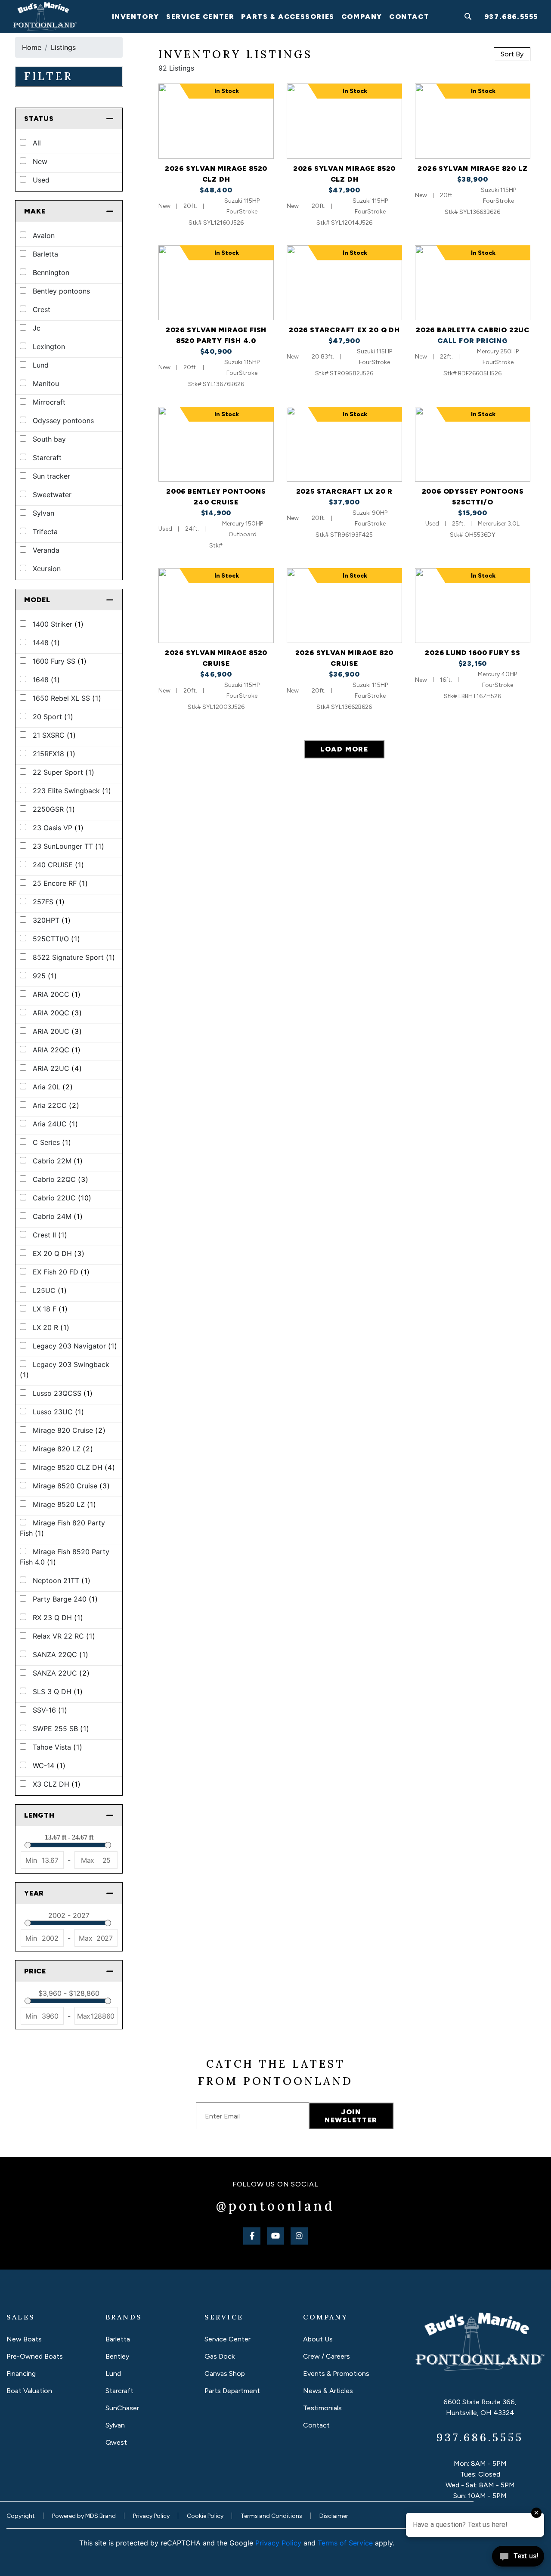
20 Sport (52, 717)
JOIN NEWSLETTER (351, 2116)
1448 (45, 643)
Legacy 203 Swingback (65, 1370)
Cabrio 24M (57, 1216)
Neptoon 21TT (60, 1580)
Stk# (216, 546)
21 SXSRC (53, 735)
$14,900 (216, 513)
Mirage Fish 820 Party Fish (62, 1528)
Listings (63, 47)
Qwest (116, 2442)
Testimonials (322, 2408)
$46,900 (216, 674)
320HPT (51, 920)
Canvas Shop (225, 2373)
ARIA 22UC (56, 1068)
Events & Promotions (336, 2373)
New (39, 161)
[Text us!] (518, 2558)
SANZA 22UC (60, 1673)
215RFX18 (53, 754)
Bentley (117, 2356)
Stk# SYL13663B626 (472, 212)
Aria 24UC (54, 1124)
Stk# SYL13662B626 (344, 707)
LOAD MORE (344, 749)
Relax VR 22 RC (63, 1636)
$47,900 (344, 190)
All (36, 143)
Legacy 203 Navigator (74, 1346)
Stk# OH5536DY (473, 535)
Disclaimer (334, 2516)
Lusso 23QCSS (62, 1393)
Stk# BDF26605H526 (472, 373)
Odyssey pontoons (62, 421)
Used (40, 180)
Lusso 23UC (57, 1412)
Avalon (43, 235)
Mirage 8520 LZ (63, 1504)
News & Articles (328, 2391)
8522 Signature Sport (73, 957)
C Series (51, 1142)
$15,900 (473, 513)
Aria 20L (52, 1087)
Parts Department (232, 2391)
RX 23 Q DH (57, 1617)
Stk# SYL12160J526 (216, 223)
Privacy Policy (151, 2516)
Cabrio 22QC (59, 1179)
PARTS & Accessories (288, 17)
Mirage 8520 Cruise (70, 1486)
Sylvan (42, 513)
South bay (48, 439)
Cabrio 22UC (61, 1198)
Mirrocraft (48, 402)
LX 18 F (49, 1309)
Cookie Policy (205, 2516)
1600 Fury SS (59, 661)
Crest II (49, 1235)
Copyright (21, 2516)
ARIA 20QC (56, 1013)
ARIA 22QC (56, 1050)
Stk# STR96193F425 (344, 535)
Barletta (44, 254)
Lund (40, 365)
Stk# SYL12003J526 (216, 707)
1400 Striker (57, 624)
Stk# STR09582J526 (344, 373)
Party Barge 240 (64, 1599)
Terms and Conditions (271, 2516)
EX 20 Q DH (57, 1253)
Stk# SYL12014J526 (344, 223)
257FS (48, 902)
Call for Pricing (473, 341)
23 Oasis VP (57, 828)
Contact (409, 17)
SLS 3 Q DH (57, 1692)
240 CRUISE (57, 865)
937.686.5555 (511, 17)
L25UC (49, 1290)
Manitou (45, 383)
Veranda (45, 550)
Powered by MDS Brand (84, 2516)
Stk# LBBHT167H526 (472, 696)
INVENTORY (136, 17)
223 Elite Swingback (71, 791)
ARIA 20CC (56, 994)
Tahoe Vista (56, 1747)
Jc (36, 328)
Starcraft (46, 458)
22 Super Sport (62, 772)
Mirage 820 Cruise (68, 1430)
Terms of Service (345, 2543)
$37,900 (344, 502)
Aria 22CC (55, 1105)
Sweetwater (51, 495)
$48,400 (216, 190)
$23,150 (473, 663)
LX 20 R (50, 1327)
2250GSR (53, 809)
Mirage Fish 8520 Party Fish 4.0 (65, 1557)
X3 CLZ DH (56, 1784)
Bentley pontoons (60, 291)
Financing (21, 2373)
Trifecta (44, 532)
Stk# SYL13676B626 (216, 384)
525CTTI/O (55, 939)
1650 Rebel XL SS (66, 698)
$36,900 (344, 674)
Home (32, 47)
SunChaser (122, 2408)
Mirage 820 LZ (62, 1449)
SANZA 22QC (59, 1654)
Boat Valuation (29, 2391)
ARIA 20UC (56, 1031)
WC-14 (48, 1766)
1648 (45, 680)
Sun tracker (50, 476)
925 (44, 976)
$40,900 (216, 351)
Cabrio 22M (57, 1161)
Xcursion (46, 569)
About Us (318, 2339)
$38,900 (473, 179)
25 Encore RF (59, 883)
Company (362, 17)
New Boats (24, 2339)
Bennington (50, 272)
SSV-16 (49, 1710)
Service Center (228, 2339)
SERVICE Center (200, 17)
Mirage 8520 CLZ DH (73, 1467)
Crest (40, 309)
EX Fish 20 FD (60, 1272)
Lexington (48, 346)
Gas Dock (220, 2356)
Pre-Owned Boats (35, 2356)
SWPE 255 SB (60, 1729)
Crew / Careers (327, 2356)
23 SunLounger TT (67, 846)
